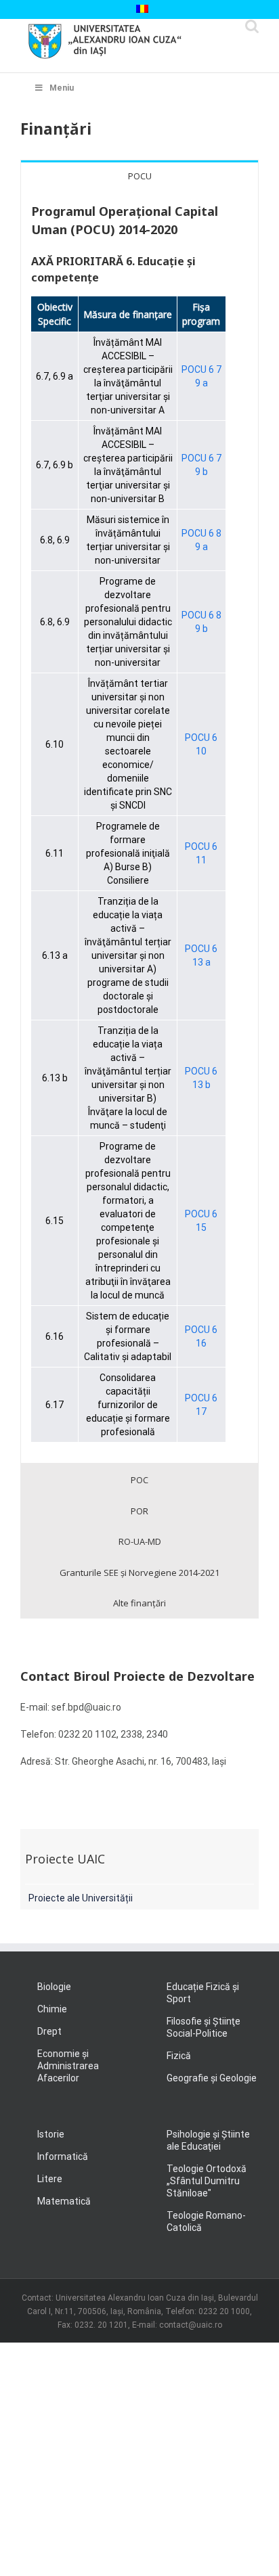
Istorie (51, 2134)
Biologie (54, 1987)
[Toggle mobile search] (252, 26)
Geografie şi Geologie (212, 2078)
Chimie (52, 2009)
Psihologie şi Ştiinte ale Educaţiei (208, 2140)
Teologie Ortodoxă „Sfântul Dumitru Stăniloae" (207, 2181)
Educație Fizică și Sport (203, 1993)
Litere (50, 2179)
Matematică (64, 2201)
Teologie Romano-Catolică (206, 2221)
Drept (49, 2031)
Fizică (179, 2056)
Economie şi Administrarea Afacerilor (68, 2066)
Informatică (63, 2156)
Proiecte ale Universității (81, 1898)
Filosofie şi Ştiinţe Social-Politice (203, 2027)
